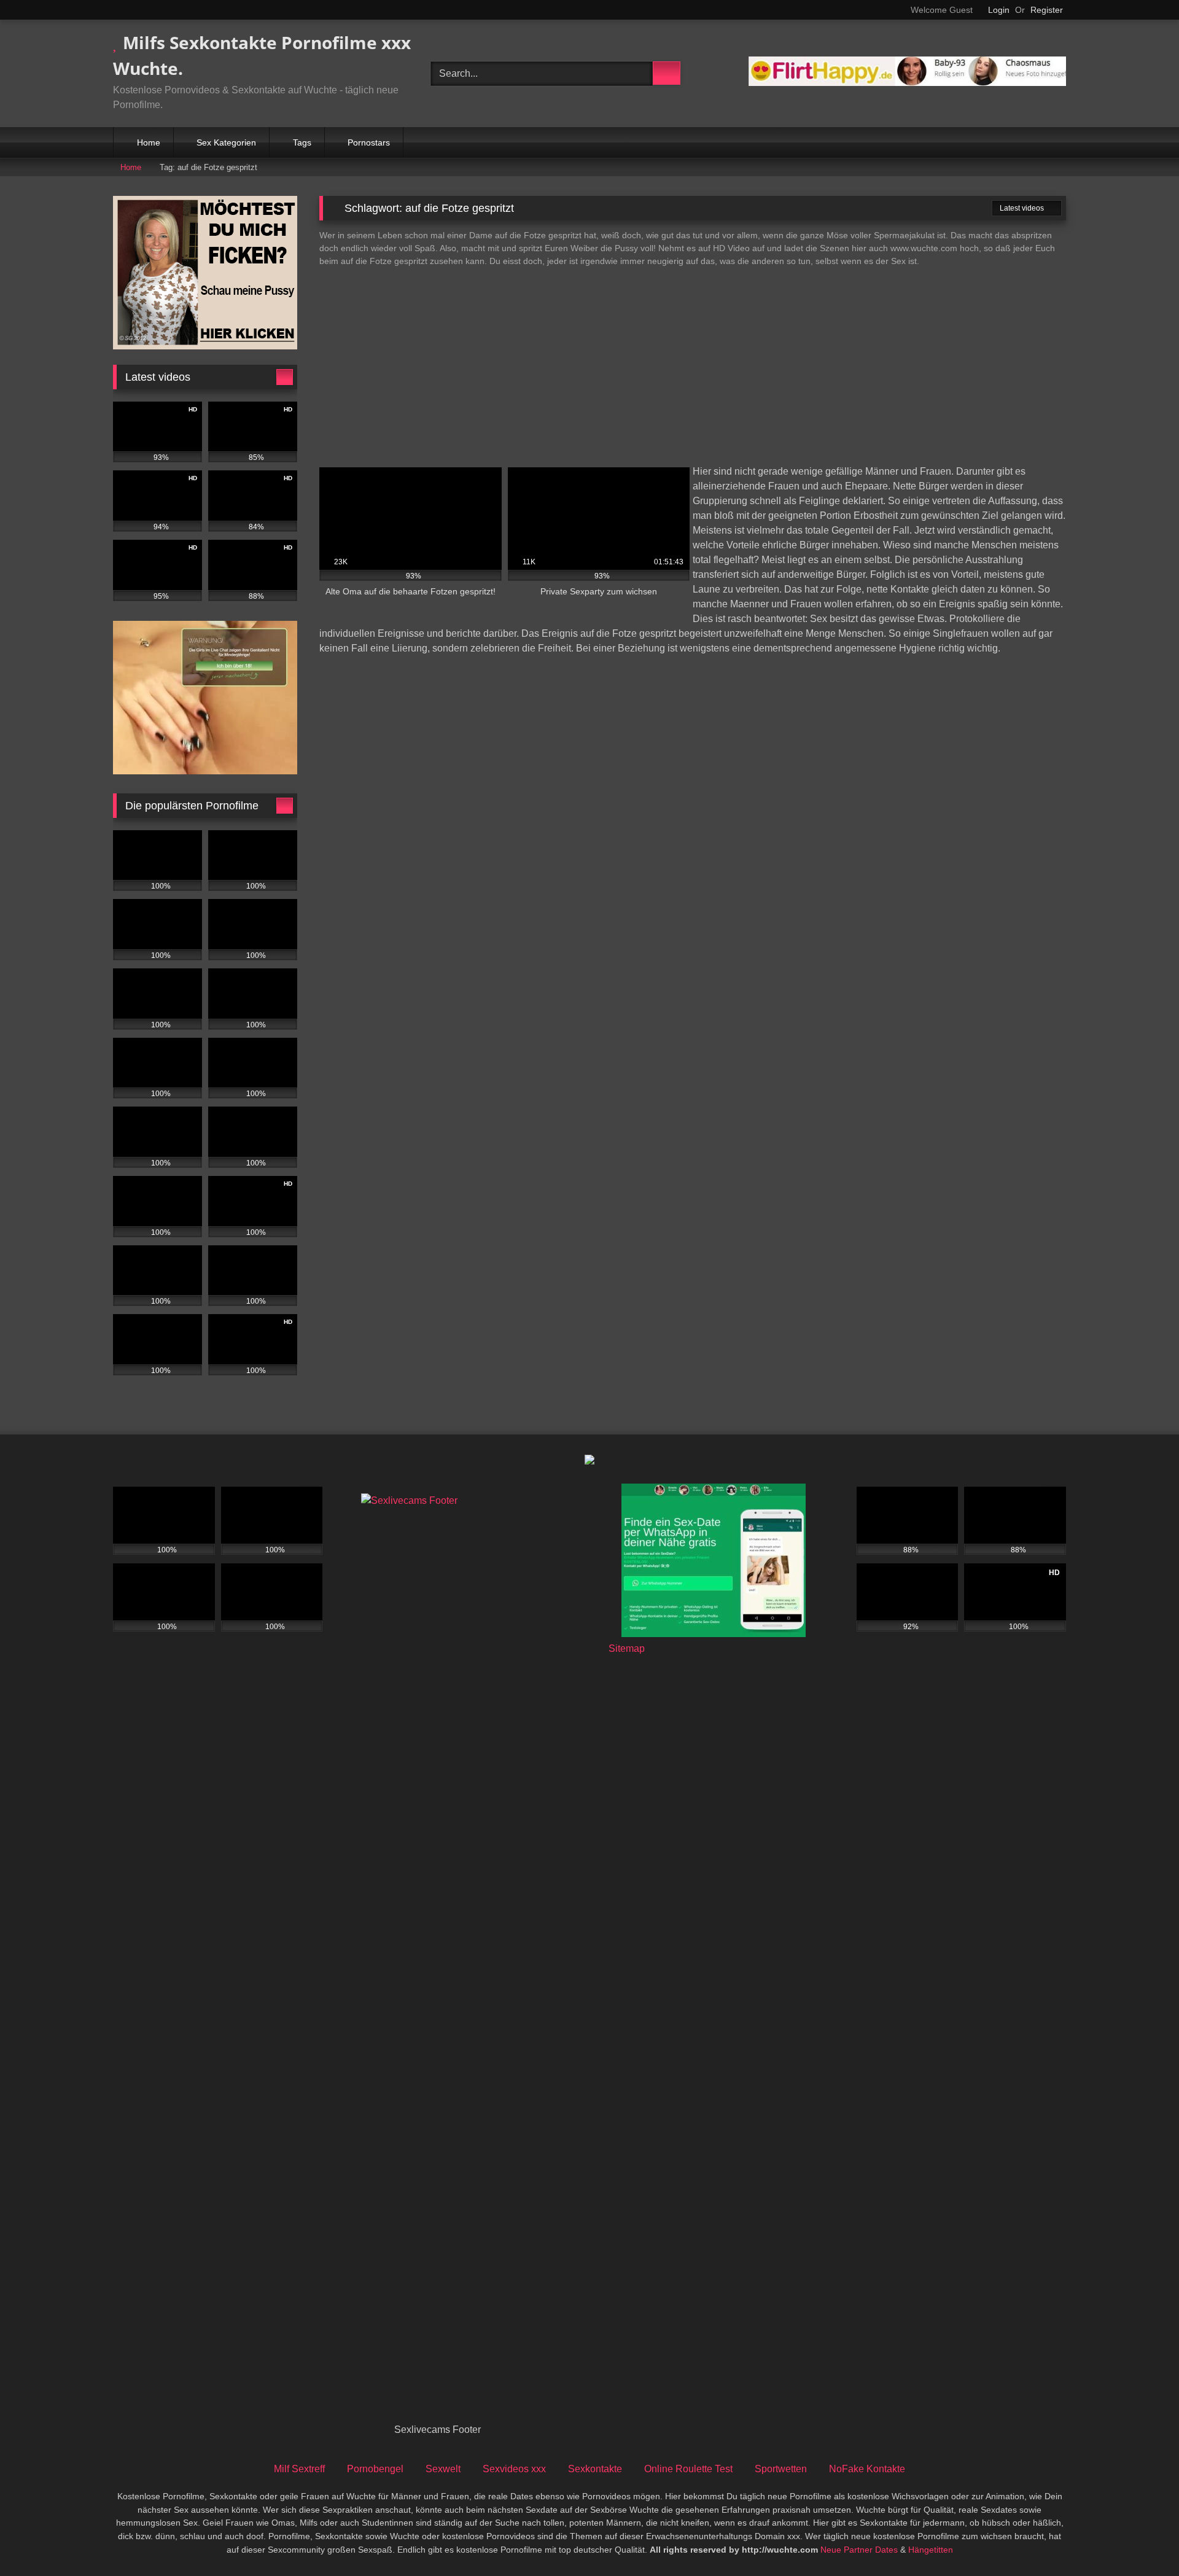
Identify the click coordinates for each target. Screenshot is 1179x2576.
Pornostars (369, 142)
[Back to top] (1142, 2539)
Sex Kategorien (226, 142)
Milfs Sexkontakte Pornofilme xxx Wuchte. (262, 55)
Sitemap (627, 1648)
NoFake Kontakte (867, 2469)
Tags (302, 142)
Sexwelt (443, 2469)
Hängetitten (931, 2550)
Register (1047, 10)
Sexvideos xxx (514, 2469)
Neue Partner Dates (859, 2550)
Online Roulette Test (688, 2469)
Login (999, 10)
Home (149, 142)
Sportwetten (781, 2469)
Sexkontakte (595, 2469)
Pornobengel (375, 2469)
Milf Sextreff (299, 2469)
